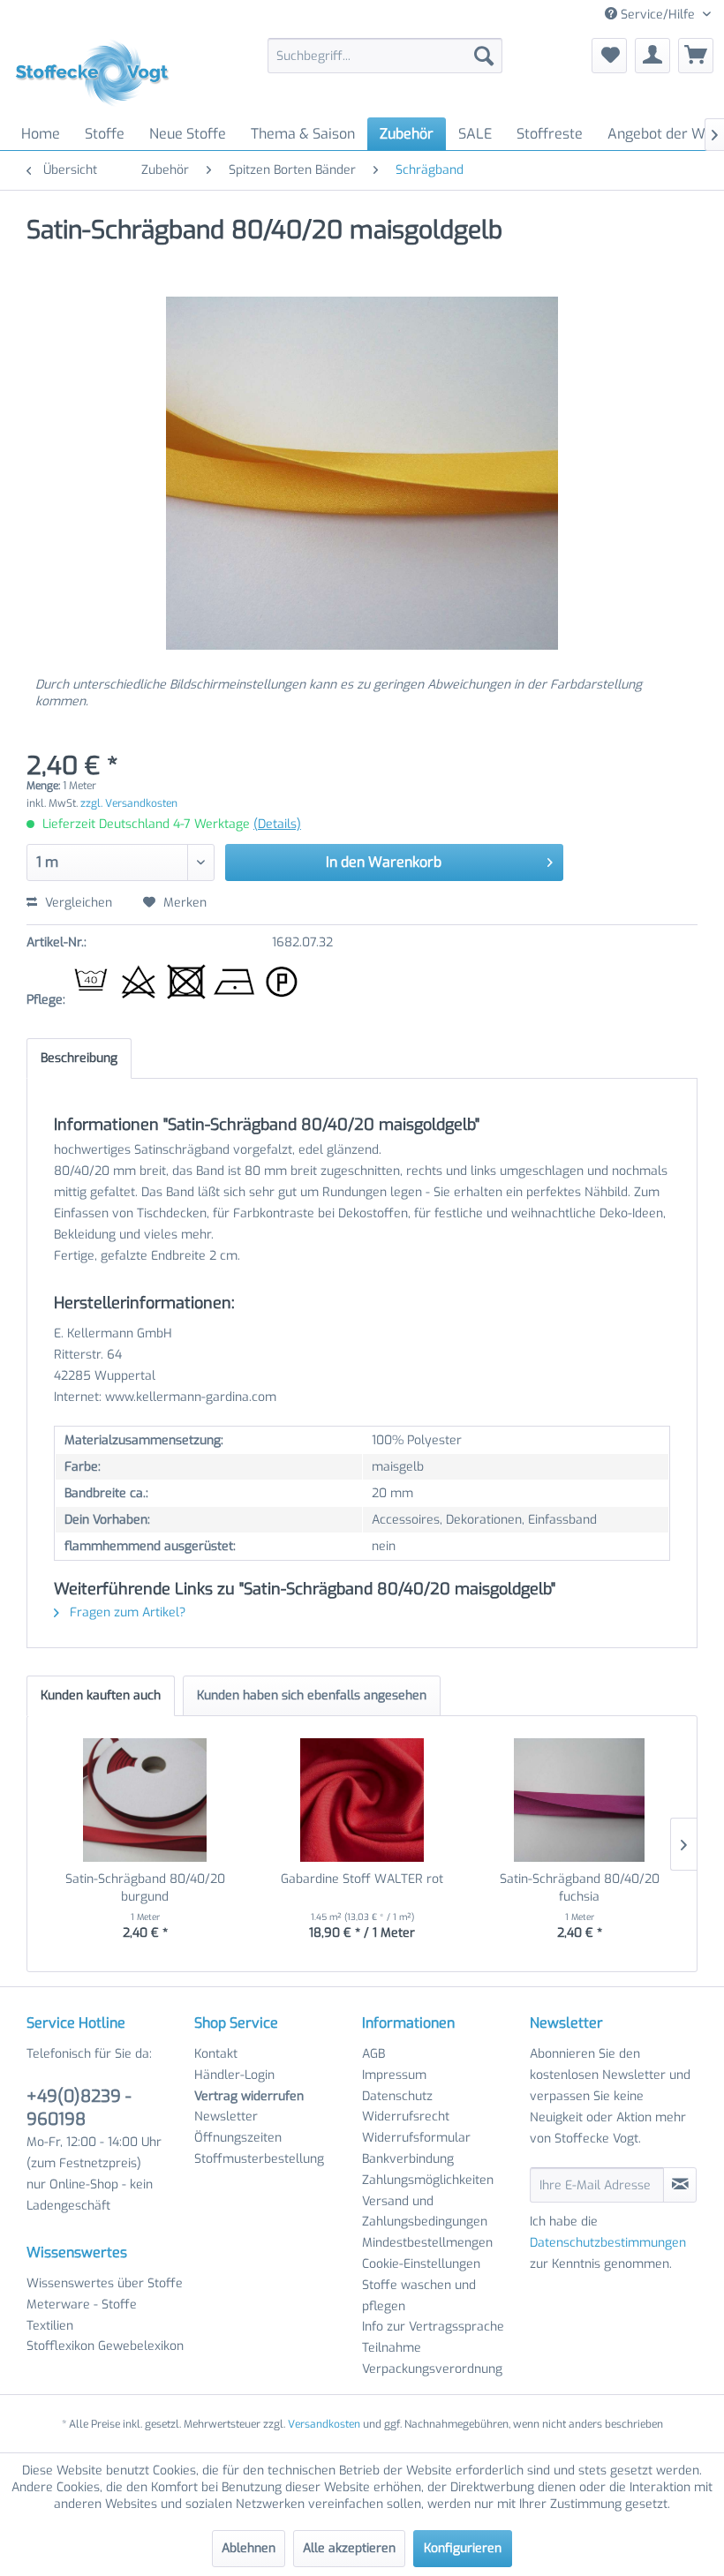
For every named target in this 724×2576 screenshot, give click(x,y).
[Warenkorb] (696, 56)
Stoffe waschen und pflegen (419, 2296)
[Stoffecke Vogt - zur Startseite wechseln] (98, 73)
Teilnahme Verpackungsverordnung (432, 2358)
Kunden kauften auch (101, 1695)
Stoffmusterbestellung (259, 2159)
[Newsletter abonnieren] (680, 2185)
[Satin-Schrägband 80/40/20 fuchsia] (579, 1800)
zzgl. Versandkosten (129, 803)
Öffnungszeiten (238, 2138)
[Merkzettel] (609, 56)
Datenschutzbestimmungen (608, 2243)
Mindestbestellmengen (427, 2243)
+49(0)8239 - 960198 (79, 2108)
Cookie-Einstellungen (421, 2264)
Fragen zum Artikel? (126, 1612)
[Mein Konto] (652, 56)
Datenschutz (397, 2096)
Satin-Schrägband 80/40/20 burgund (145, 1888)
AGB (373, 2054)
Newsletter (226, 2117)
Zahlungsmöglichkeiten (428, 2180)
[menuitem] (385, 56)
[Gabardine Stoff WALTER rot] (362, 1800)
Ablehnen (249, 2548)
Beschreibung (79, 1058)
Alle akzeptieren (349, 2548)
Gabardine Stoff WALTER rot (362, 1879)
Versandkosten (324, 2424)
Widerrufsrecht (406, 2117)
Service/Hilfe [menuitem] (658, 15)
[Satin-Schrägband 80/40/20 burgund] (145, 1800)
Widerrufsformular (416, 2138)
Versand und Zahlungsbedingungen (425, 2212)
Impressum (394, 2075)
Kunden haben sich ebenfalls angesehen (312, 1695)
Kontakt (216, 2054)
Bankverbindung (408, 2159)
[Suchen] (484, 56)
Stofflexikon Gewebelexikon (105, 2346)
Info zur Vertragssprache (433, 2327)
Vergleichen (77, 903)
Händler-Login (234, 2075)
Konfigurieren (463, 2548)
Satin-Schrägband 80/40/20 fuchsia (580, 1888)
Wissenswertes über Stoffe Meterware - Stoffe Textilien (105, 2305)
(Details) (277, 824)
